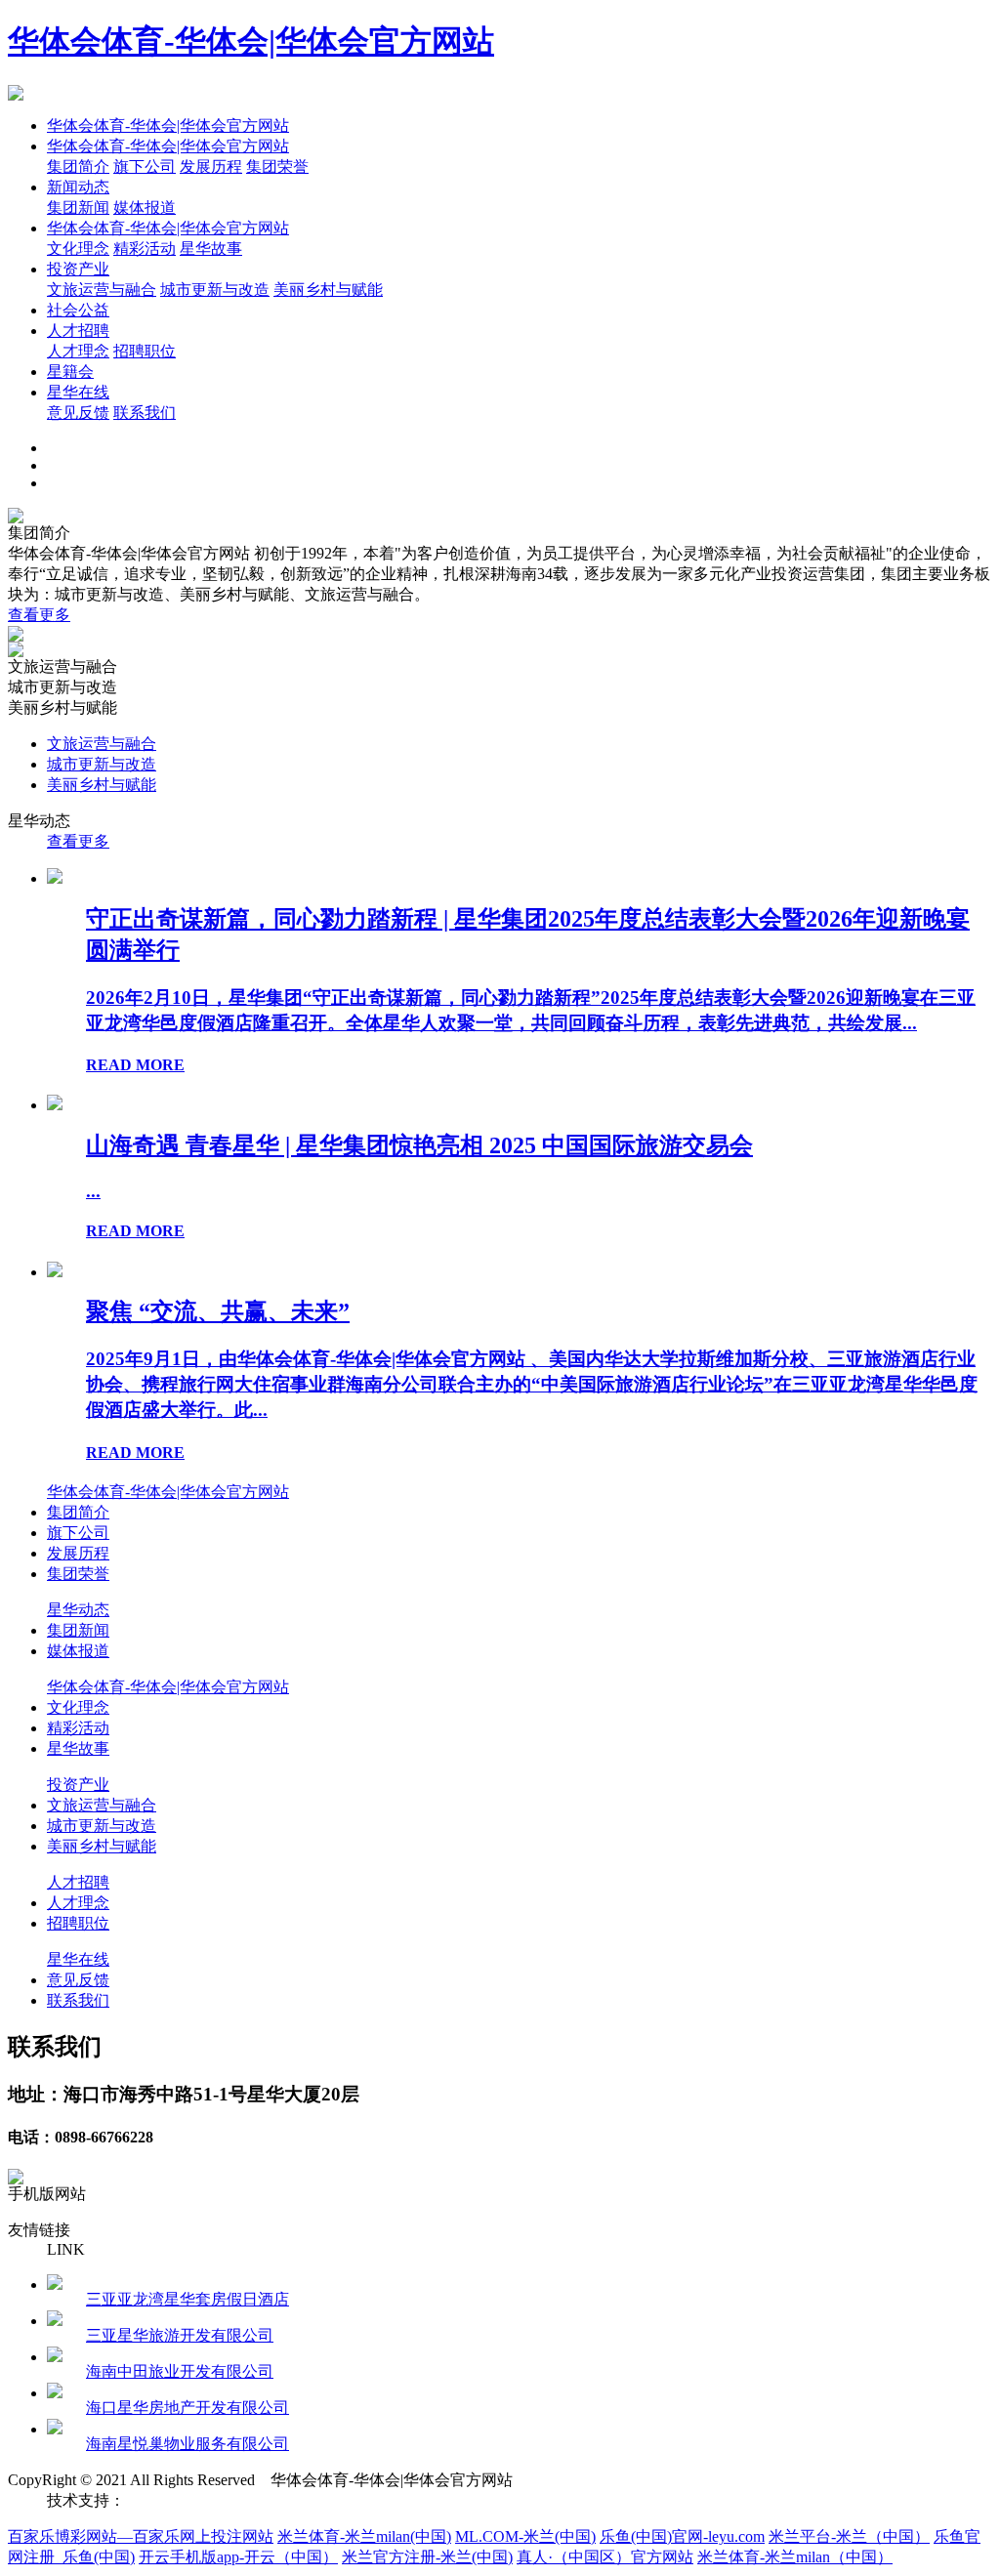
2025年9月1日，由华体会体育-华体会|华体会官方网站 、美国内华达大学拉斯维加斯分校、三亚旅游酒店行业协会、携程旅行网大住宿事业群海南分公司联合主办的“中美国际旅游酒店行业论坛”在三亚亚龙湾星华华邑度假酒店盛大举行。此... (532, 1384)
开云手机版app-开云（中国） (238, 2557)
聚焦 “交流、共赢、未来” (218, 1311)
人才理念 (78, 351)
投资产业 (78, 269)
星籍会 (70, 372)
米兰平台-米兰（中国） (849, 2536)
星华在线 (78, 392)
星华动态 (78, 1610)
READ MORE (135, 1065)
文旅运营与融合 (102, 290)
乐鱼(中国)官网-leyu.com (682, 2536)
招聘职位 (145, 351)
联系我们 (145, 413)
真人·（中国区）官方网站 (605, 2557)
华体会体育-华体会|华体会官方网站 (251, 41)
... (93, 1191)
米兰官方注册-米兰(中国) (427, 2557)
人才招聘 (78, 331)
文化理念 (78, 249)
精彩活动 (145, 249)
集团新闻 (78, 208)
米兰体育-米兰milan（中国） (795, 2557)
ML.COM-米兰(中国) (525, 2536)
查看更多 (39, 615)
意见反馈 (78, 413)
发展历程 (211, 166)
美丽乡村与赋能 (328, 290)
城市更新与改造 (215, 290)
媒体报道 (145, 208)
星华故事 (211, 249)
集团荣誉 (277, 166)
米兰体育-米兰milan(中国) (364, 2536)
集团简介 (78, 166)
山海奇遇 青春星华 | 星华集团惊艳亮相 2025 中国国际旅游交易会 (419, 1145)
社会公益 (78, 310)
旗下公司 (145, 166)
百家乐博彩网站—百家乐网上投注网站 (141, 2536)
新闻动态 (78, 187)
